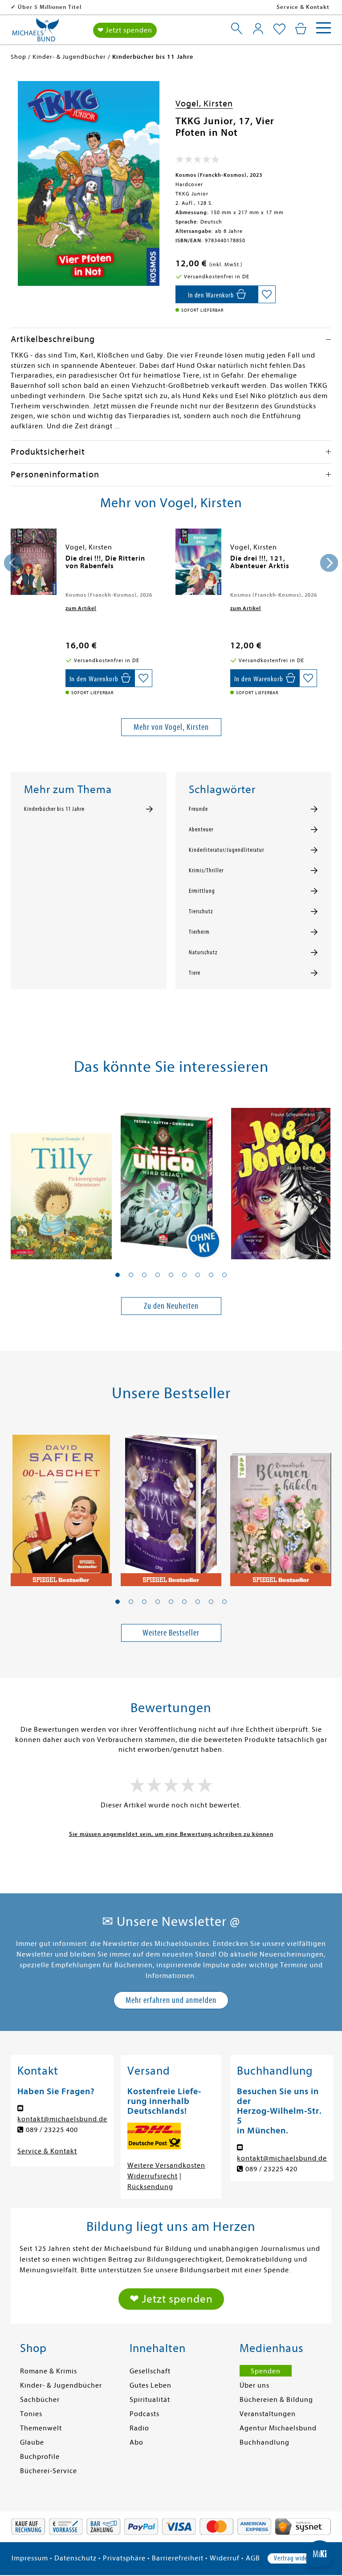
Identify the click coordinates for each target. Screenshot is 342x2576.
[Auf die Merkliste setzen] (267, 294)
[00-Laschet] (61, 1505)
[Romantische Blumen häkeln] (281, 1505)
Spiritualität (150, 2400)
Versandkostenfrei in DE (53, 7)
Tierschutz (201, 912)
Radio (139, 2428)
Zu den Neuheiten (171, 1306)
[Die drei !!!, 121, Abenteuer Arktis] (198, 562)
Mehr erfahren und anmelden (171, 2000)
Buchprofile (40, 2457)
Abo (136, 2442)
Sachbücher (40, 2400)
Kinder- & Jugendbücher (61, 2385)
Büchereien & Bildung (276, 2400)
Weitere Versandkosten (166, 2165)
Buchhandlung (265, 2442)
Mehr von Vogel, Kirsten (171, 727)
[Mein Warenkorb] (301, 28)
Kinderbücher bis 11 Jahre (54, 809)
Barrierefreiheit (178, 2558)
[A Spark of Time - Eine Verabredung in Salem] (171, 1505)
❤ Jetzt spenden (125, 30)
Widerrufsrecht (153, 2176)
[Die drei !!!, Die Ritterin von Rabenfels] (34, 562)
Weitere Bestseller (171, 1633)
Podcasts (145, 2414)
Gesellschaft (150, 2371)
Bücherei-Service (49, 2471)
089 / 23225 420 (271, 2169)
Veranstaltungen (268, 2414)
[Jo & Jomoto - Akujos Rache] (281, 1179)
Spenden (266, 2371)
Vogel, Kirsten (204, 104)
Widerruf (225, 2558)
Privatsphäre (124, 2558)
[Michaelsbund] (36, 33)
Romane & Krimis (49, 2371)
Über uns (254, 2385)
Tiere (195, 973)
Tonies (31, 2414)
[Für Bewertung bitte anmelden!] (197, 161)
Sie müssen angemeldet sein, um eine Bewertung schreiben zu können (171, 1834)
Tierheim (199, 932)
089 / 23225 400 (52, 2130)
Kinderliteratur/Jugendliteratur (226, 850)
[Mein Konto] (258, 28)
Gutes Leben (151, 2385)
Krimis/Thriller (206, 871)
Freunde (198, 809)
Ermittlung (202, 891)
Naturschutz (203, 952)
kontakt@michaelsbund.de (62, 2119)
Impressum (30, 2558)
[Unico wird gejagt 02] (171, 1179)
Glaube (32, 2442)
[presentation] (13, 563)
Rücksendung (150, 2187)
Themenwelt (41, 2428)
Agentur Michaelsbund (278, 2428)
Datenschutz (75, 2558)
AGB (253, 2558)
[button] (118, 1275)
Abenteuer (201, 830)
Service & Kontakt (303, 7)
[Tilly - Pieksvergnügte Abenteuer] (61, 1179)
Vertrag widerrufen (299, 2558)
